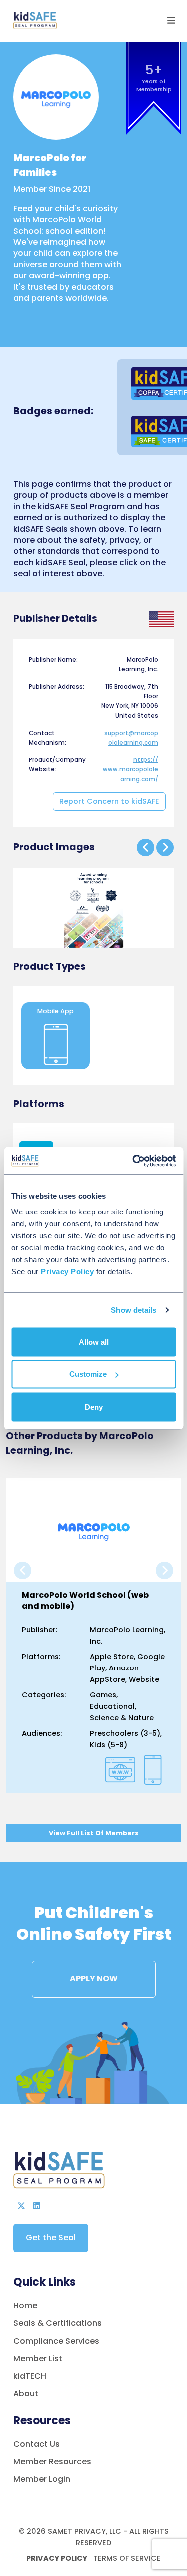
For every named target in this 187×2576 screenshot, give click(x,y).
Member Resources (52, 2462)
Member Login (42, 2479)
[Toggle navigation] (171, 21)
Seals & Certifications (58, 2323)
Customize (88, 1374)
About (26, 2393)
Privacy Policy (57, 2558)
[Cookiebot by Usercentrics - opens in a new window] (133, 1161)
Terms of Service (126, 2558)
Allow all (94, 1341)
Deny (94, 1407)
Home (25, 2306)
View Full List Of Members (94, 1833)
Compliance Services (56, 2341)
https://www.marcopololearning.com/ (130, 769)
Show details (133, 1310)
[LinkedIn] (37, 2206)
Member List (38, 2358)
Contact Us (37, 2444)
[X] (21, 2206)
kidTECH (30, 2376)
